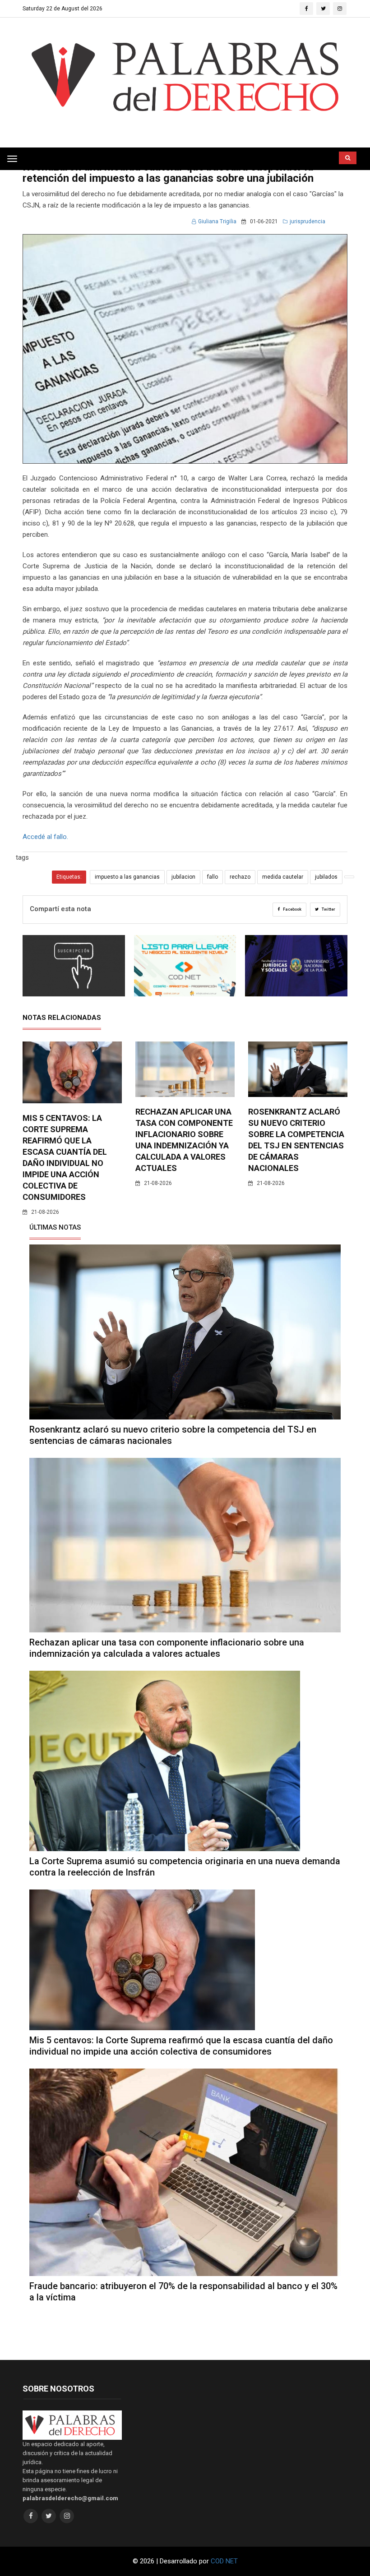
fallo (213, 877)
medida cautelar (283, 877)
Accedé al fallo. (46, 837)
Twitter (328, 909)
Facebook (292, 909)
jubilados (326, 877)
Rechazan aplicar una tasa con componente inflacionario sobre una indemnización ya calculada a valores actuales (167, 1648)
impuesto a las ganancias (127, 877)
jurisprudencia (308, 221)
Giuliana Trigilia (217, 221)
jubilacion (183, 877)
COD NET (224, 2561)
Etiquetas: (69, 877)
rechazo (240, 877)
